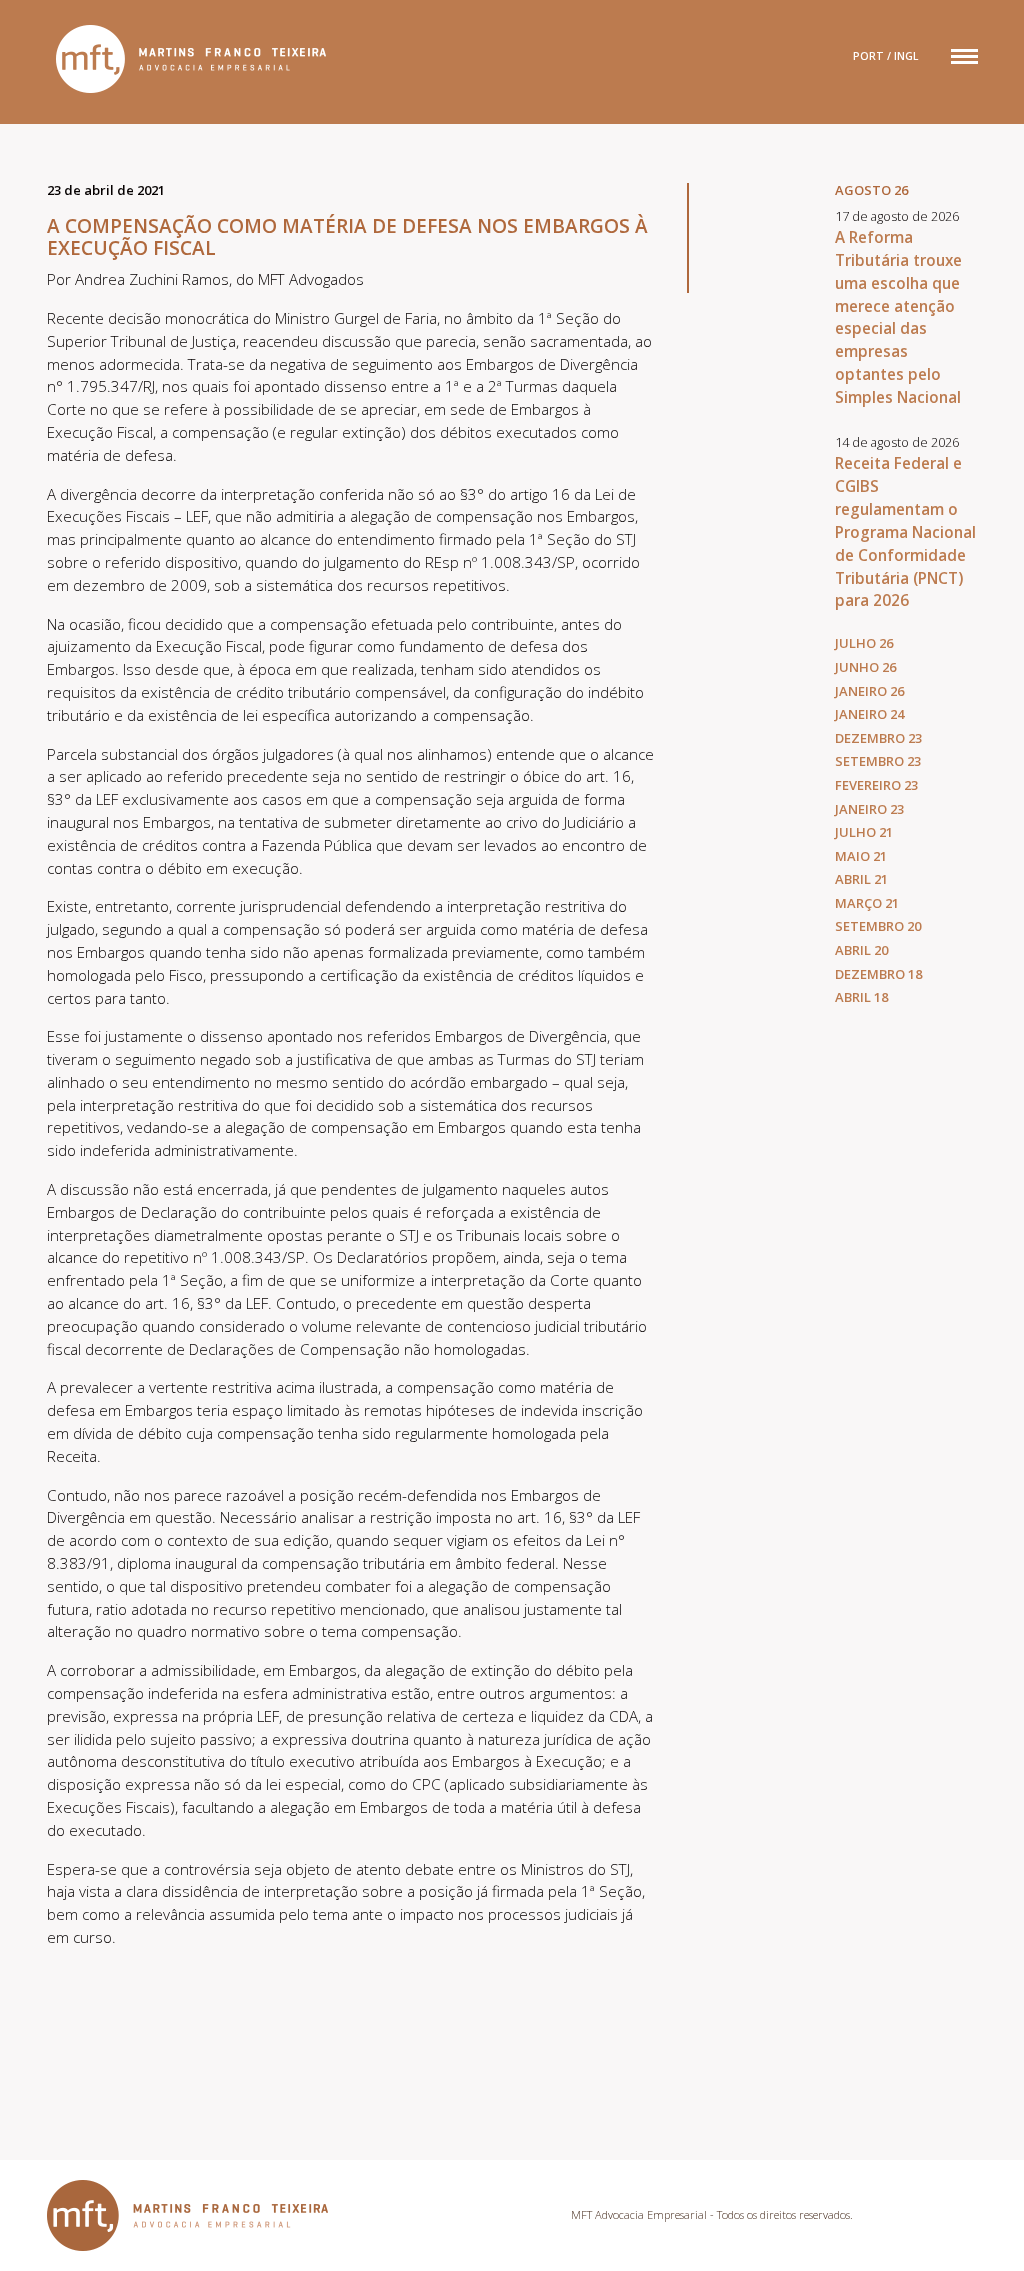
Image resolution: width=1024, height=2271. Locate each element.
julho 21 (864, 832)
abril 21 (861, 879)
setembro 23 (878, 761)
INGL (906, 56)
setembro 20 (878, 926)
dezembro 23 (878, 738)
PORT (868, 56)
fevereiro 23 (876, 785)
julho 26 (864, 643)
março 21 (867, 903)
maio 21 (861, 856)
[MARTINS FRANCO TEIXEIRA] (186, 59)
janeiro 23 (869, 809)
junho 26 (865, 667)
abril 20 (861, 950)
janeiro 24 (869, 714)
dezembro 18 (878, 974)
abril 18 (861, 997)
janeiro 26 (869, 691)
